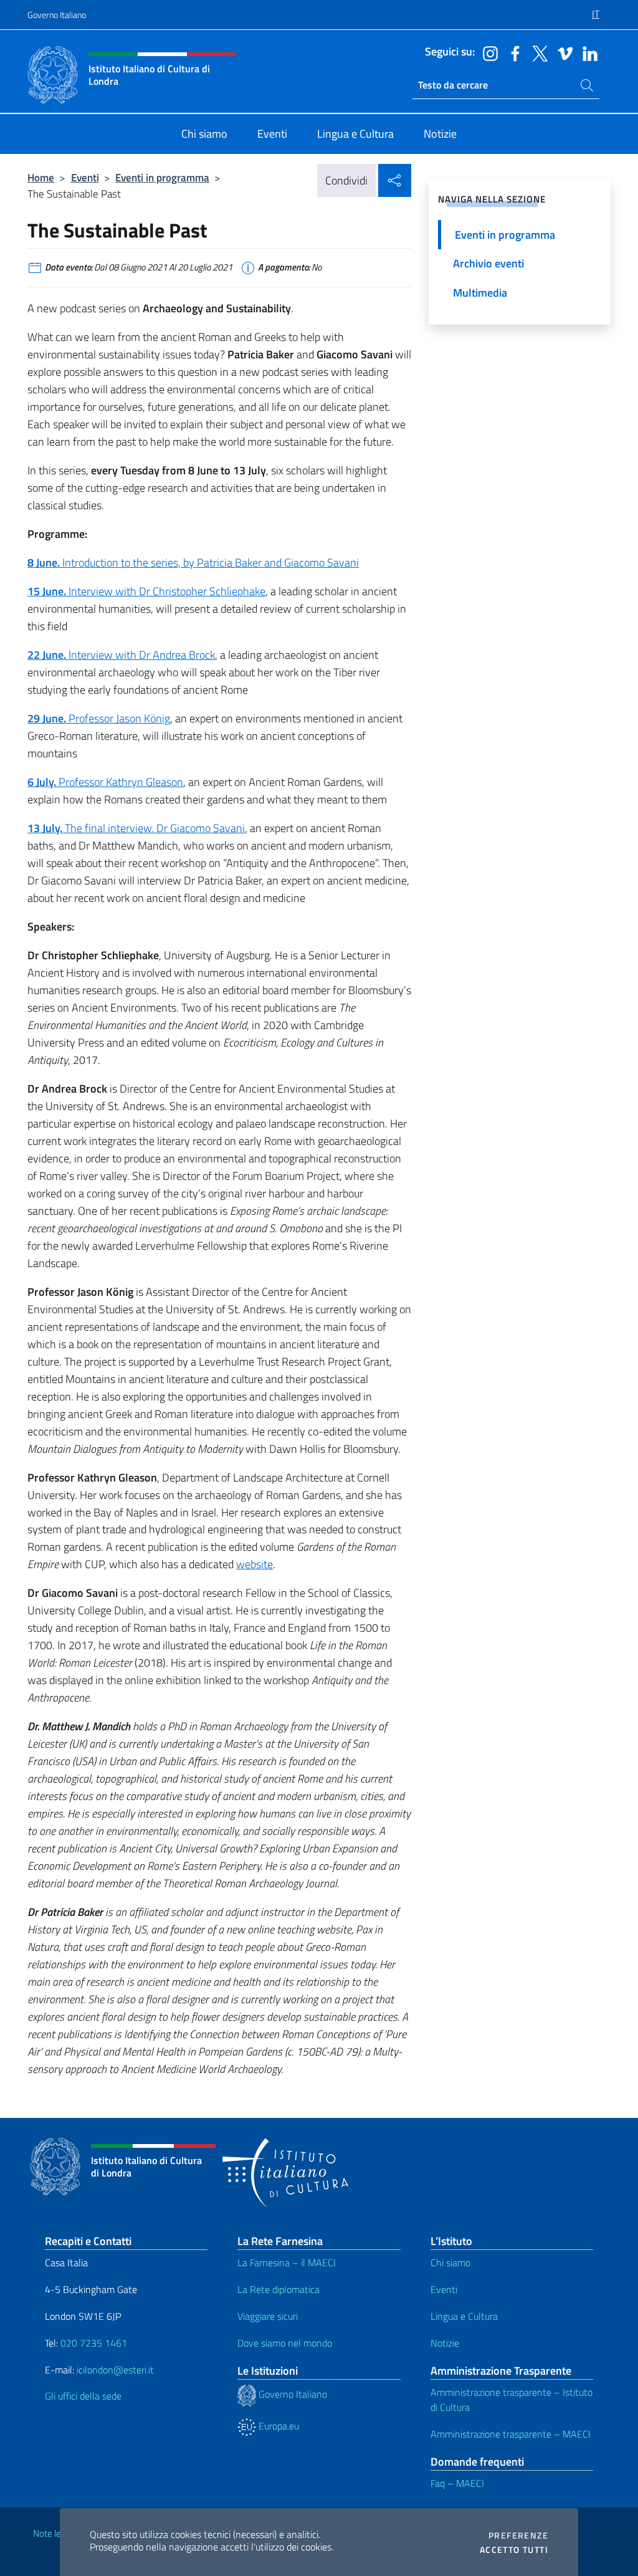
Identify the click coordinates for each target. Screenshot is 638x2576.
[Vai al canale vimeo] (562, 52)
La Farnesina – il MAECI (287, 2262)
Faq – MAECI (457, 2483)
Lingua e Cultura (464, 2316)
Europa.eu (278, 2426)
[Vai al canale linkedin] (587, 52)
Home (41, 177)
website (255, 1564)
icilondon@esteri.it (115, 2370)
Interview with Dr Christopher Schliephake (146, 591)
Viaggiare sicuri (268, 2316)
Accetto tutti (514, 2550)
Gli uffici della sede (83, 2396)
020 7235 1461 (94, 2343)
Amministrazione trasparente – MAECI (511, 2434)
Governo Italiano (57, 15)
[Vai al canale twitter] (537, 52)
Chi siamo (450, 2262)
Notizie (445, 2343)
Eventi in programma (162, 177)
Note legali (54, 2533)
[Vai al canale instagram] (487, 52)
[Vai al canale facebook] (512, 52)
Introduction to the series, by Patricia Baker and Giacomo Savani (193, 563)
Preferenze (518, 2535)
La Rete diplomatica (279, 2289)
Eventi (85, 177)
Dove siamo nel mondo (285, 2343)
